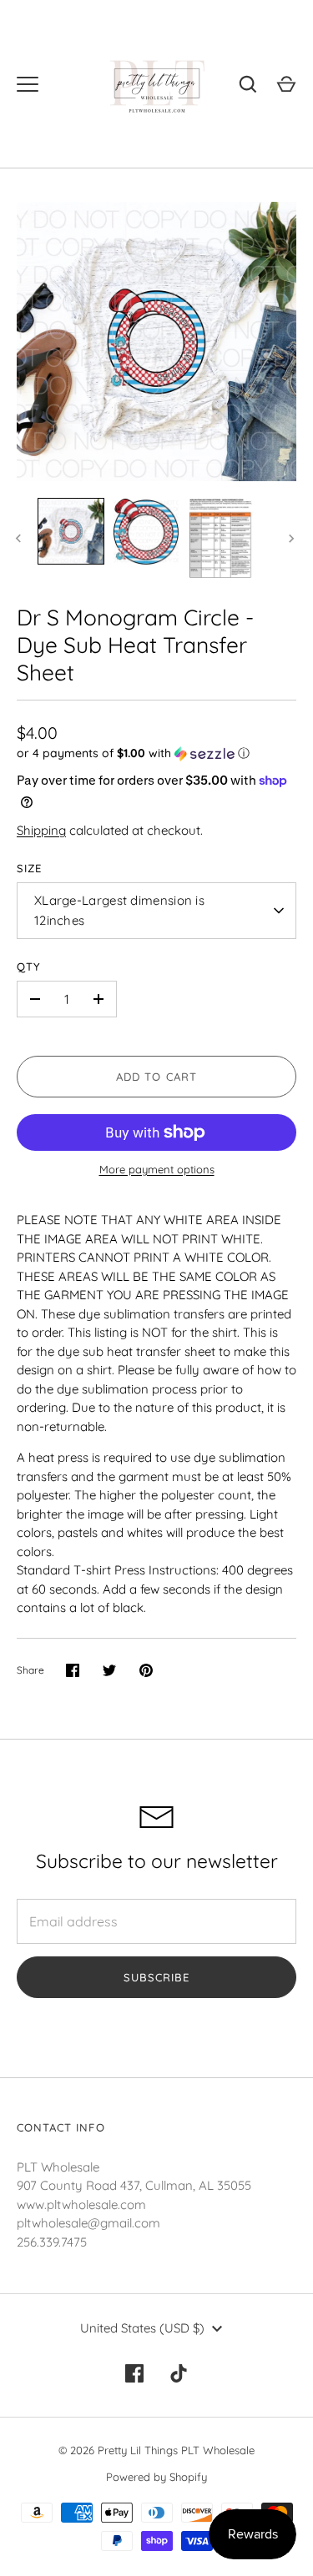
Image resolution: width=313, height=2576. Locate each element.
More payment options (157, 1169)
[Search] (248, 84)
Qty (29, 967)
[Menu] (28, 84)
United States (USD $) (142, 2328)
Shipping (41, 830)
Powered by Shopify (156, 2477)
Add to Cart (156, 1077)
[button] (156, 753)
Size (29, 868)
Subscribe (156, 1977)
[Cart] (286, 84)
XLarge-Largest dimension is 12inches (119, 910)
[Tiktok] (179, 2373)
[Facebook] (134, 2373)
